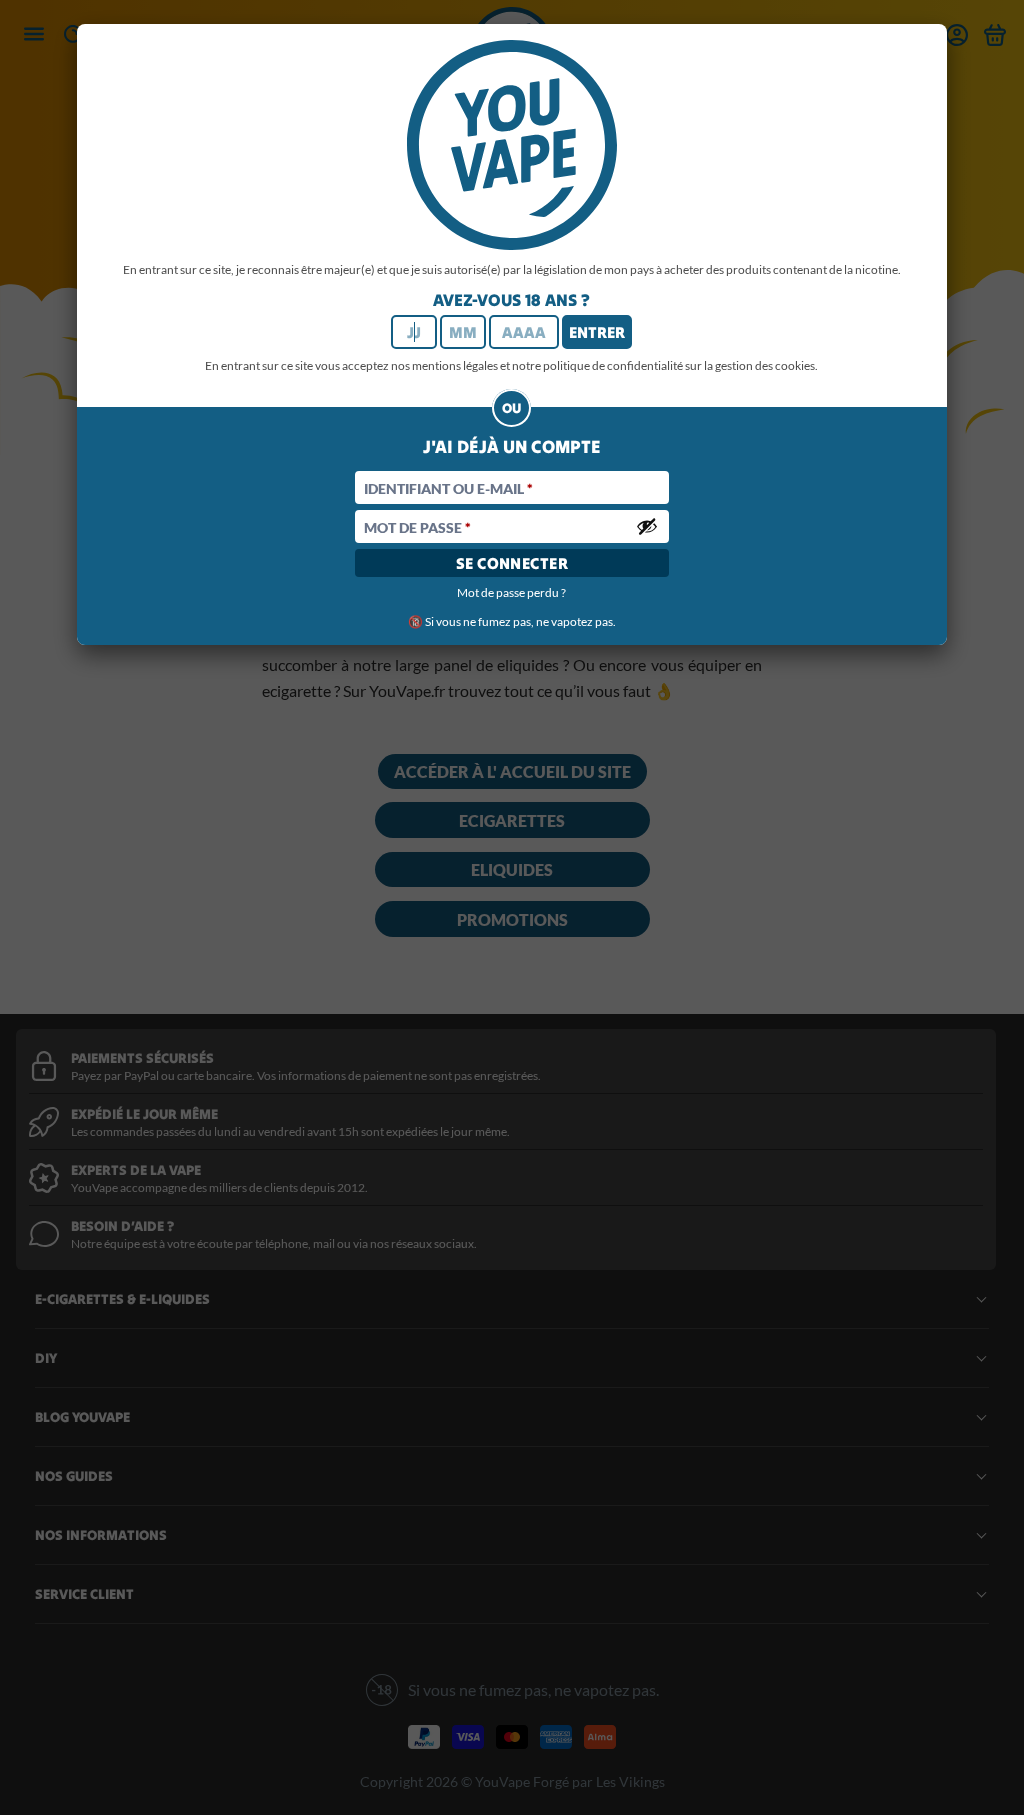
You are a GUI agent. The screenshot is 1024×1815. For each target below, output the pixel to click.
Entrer (597, 332)
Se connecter (512, 563)
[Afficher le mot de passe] (647, 526)
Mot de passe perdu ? (511, 592)
